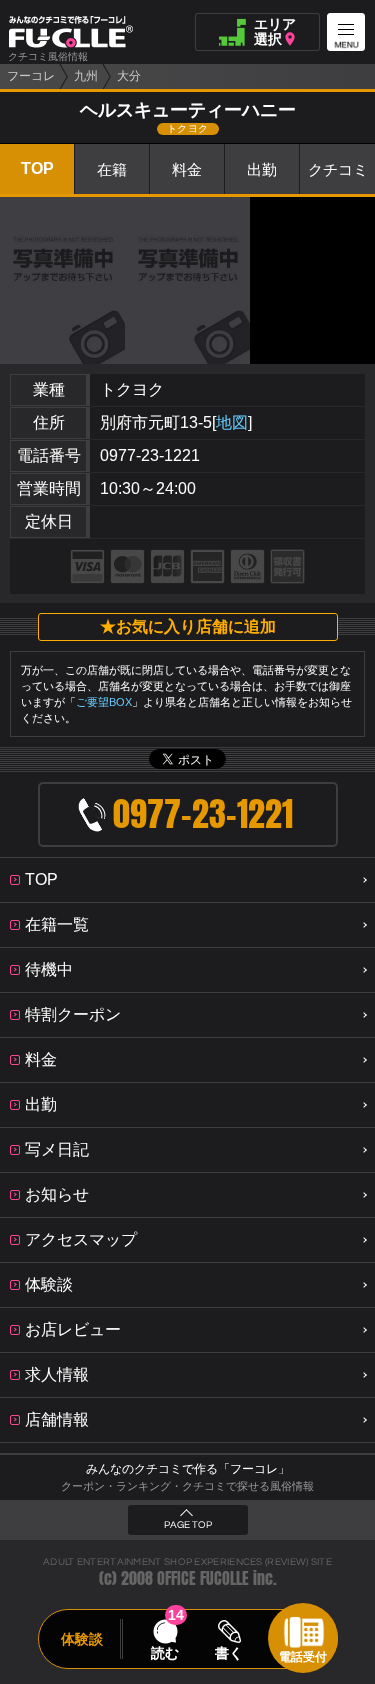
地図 (232, 422)
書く (230, 1653)
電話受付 (303, 1657)
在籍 (112, 169)
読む (165, 1653)
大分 (129, 76)
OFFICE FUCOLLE (203, 1578)
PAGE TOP (188, 1525)
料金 (187, 169)
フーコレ (31, 76)
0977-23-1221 (150, 455)
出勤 (262, 169)
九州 (86, 76)
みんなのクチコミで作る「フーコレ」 (188, 1469)
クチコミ (338, 169)
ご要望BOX (104, 702)
